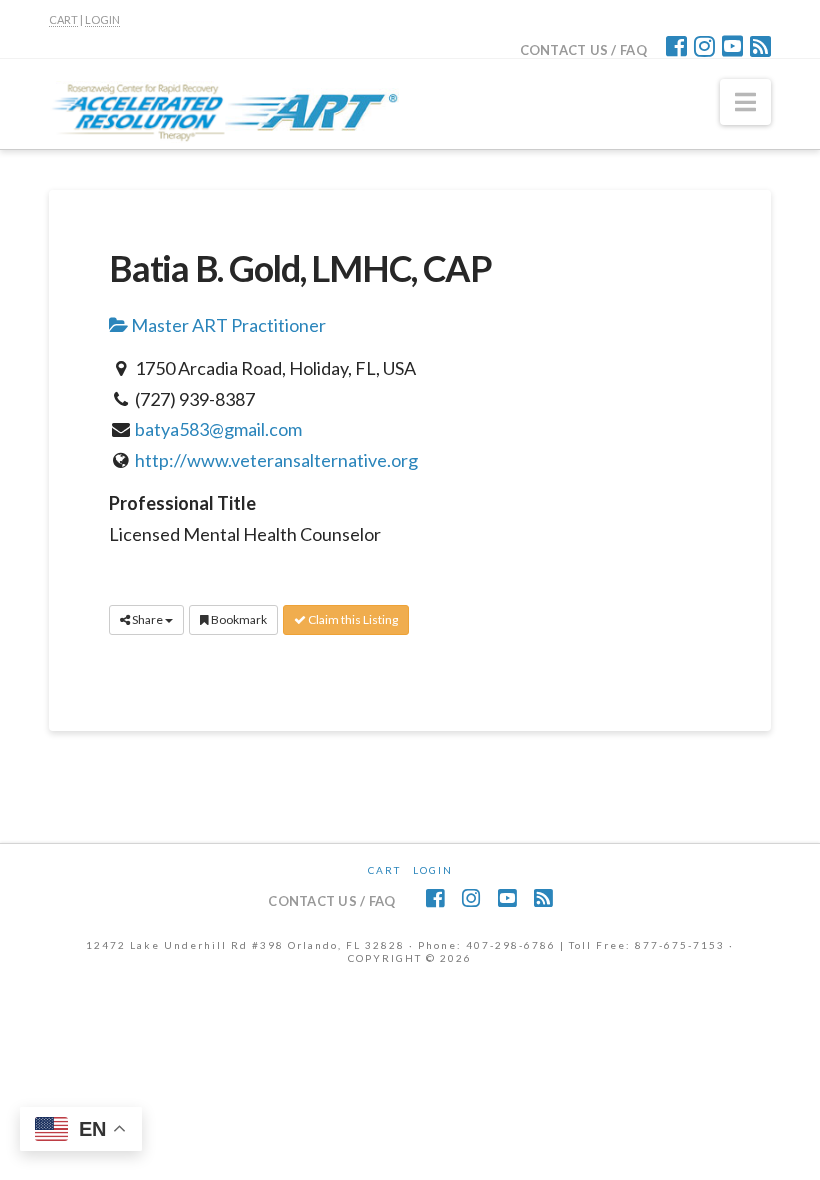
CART (63, 19)
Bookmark (238, 619)
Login (433, 870)
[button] (745, 102)
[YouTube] (732, 46)
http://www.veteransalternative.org (276, 460)
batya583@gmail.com (218, 429)
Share (147, 619)
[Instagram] (704, 46)
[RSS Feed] (760, 46)
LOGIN (102, 19)
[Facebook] (676, 46)
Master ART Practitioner (227, 325)
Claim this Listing (352, 619)
